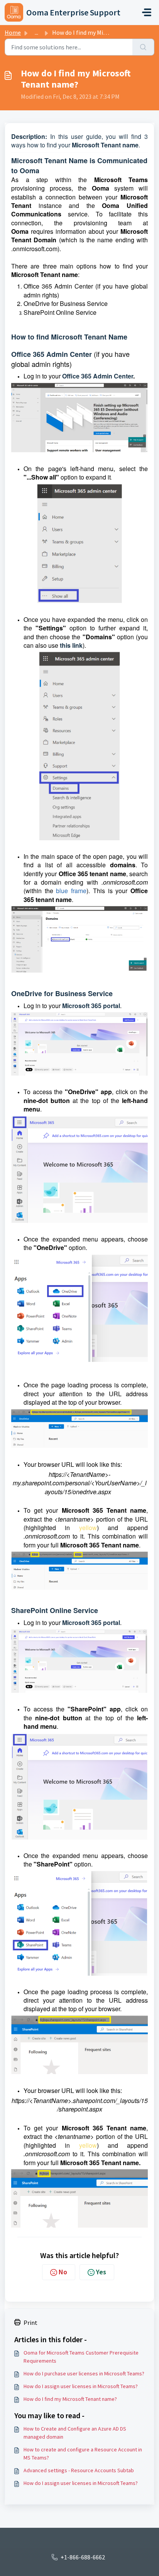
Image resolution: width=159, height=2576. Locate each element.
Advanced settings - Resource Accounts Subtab (79, 2470)
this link (71, 645)
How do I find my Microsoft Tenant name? (70, 2399)
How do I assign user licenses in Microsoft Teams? (81, 2386)
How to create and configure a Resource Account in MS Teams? (83, 2454)
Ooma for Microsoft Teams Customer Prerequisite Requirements (81, 2357)
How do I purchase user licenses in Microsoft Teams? (84, 2373)
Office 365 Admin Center (98, 376)
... (36, 32)
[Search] (143, 47)
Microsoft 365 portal (91, 1006)
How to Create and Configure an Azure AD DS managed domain (75, 2433)
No (63, 2272)
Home (13, 32)
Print (30, 2323)
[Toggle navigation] (147, 12)
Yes (101, 2272)
